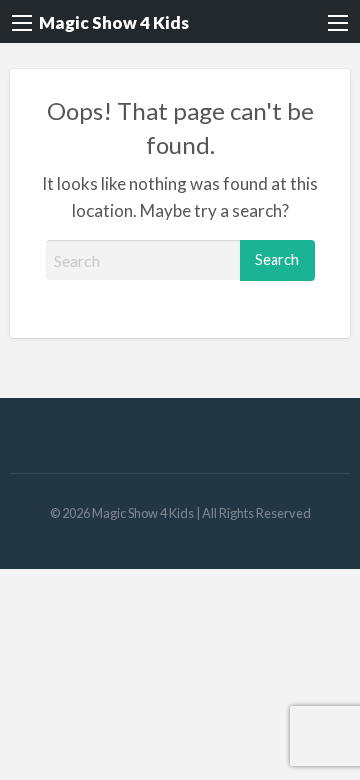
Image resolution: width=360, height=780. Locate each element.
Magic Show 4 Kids (114, 22)
